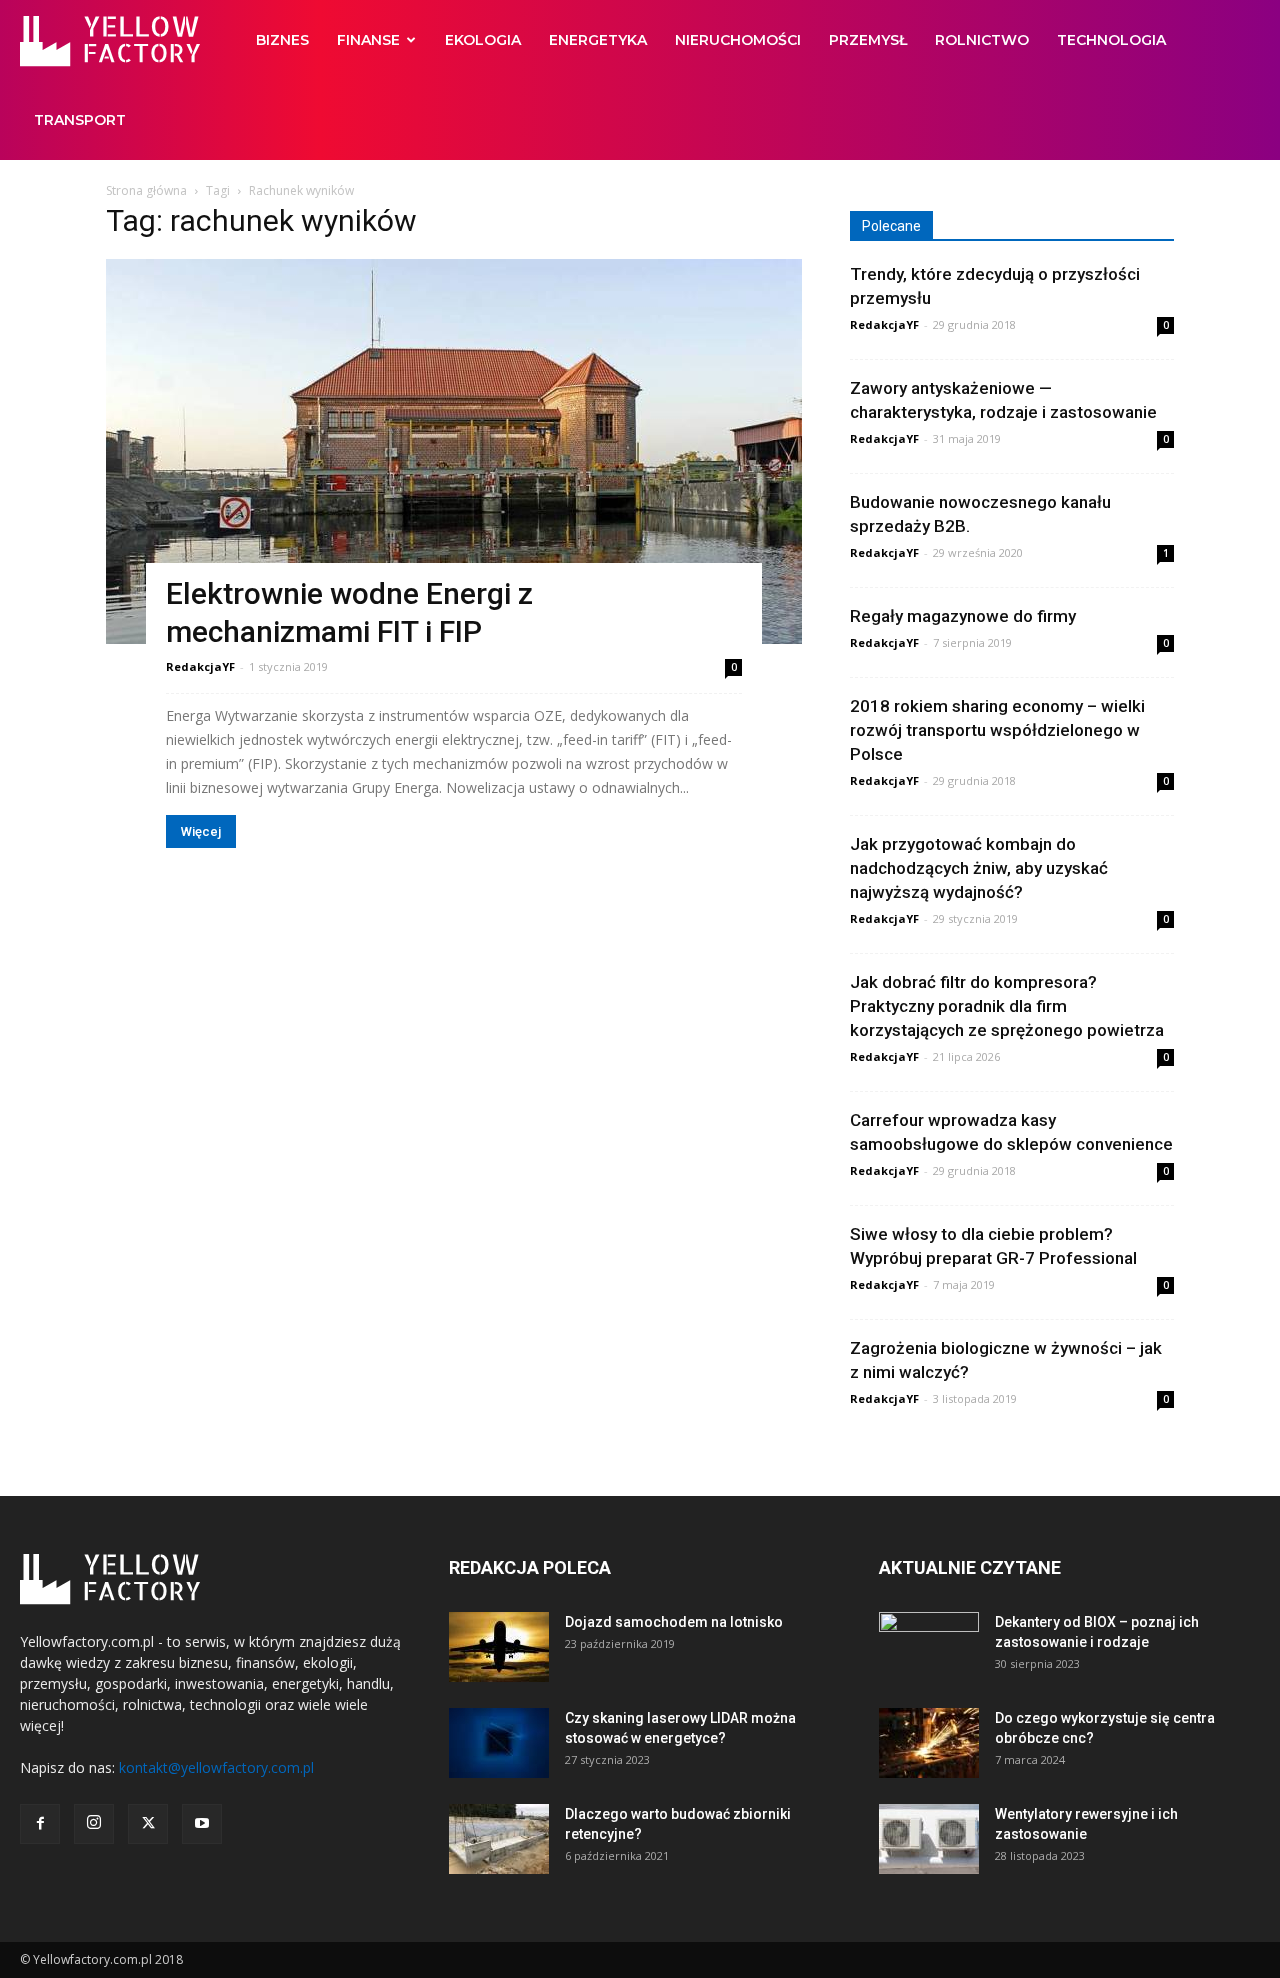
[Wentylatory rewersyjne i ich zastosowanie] (929, 1839)
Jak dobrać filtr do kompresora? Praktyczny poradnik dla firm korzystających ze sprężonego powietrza (1007, 1006)
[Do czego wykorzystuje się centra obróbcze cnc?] (929, 1743)
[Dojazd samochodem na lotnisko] (499, 1647)
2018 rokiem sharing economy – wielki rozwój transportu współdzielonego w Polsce (997, 730)
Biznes (282, 40)
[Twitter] (148, 1824)
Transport (80, 120)
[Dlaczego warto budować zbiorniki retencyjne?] (499, 1839)
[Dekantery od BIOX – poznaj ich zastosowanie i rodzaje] (929, 1647)
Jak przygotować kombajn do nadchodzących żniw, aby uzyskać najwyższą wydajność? (979, 868)
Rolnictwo (982, 40)
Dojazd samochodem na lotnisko (674, 1622)
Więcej (201, 831)
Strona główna (146, 190)
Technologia (1111, 40)
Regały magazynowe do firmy (963, 616)
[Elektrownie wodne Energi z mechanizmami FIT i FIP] (454, 451)
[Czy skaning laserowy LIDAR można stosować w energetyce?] (499, 1743)
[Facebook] (40, 1824)
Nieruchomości (738, 40)
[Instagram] (94, 1824)
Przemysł (868, 40)
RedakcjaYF (200, 666)
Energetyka (598, 40)
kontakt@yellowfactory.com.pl (216, 1767)
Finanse (368, 40)
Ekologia (483, 40)
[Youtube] (202, 1824)
